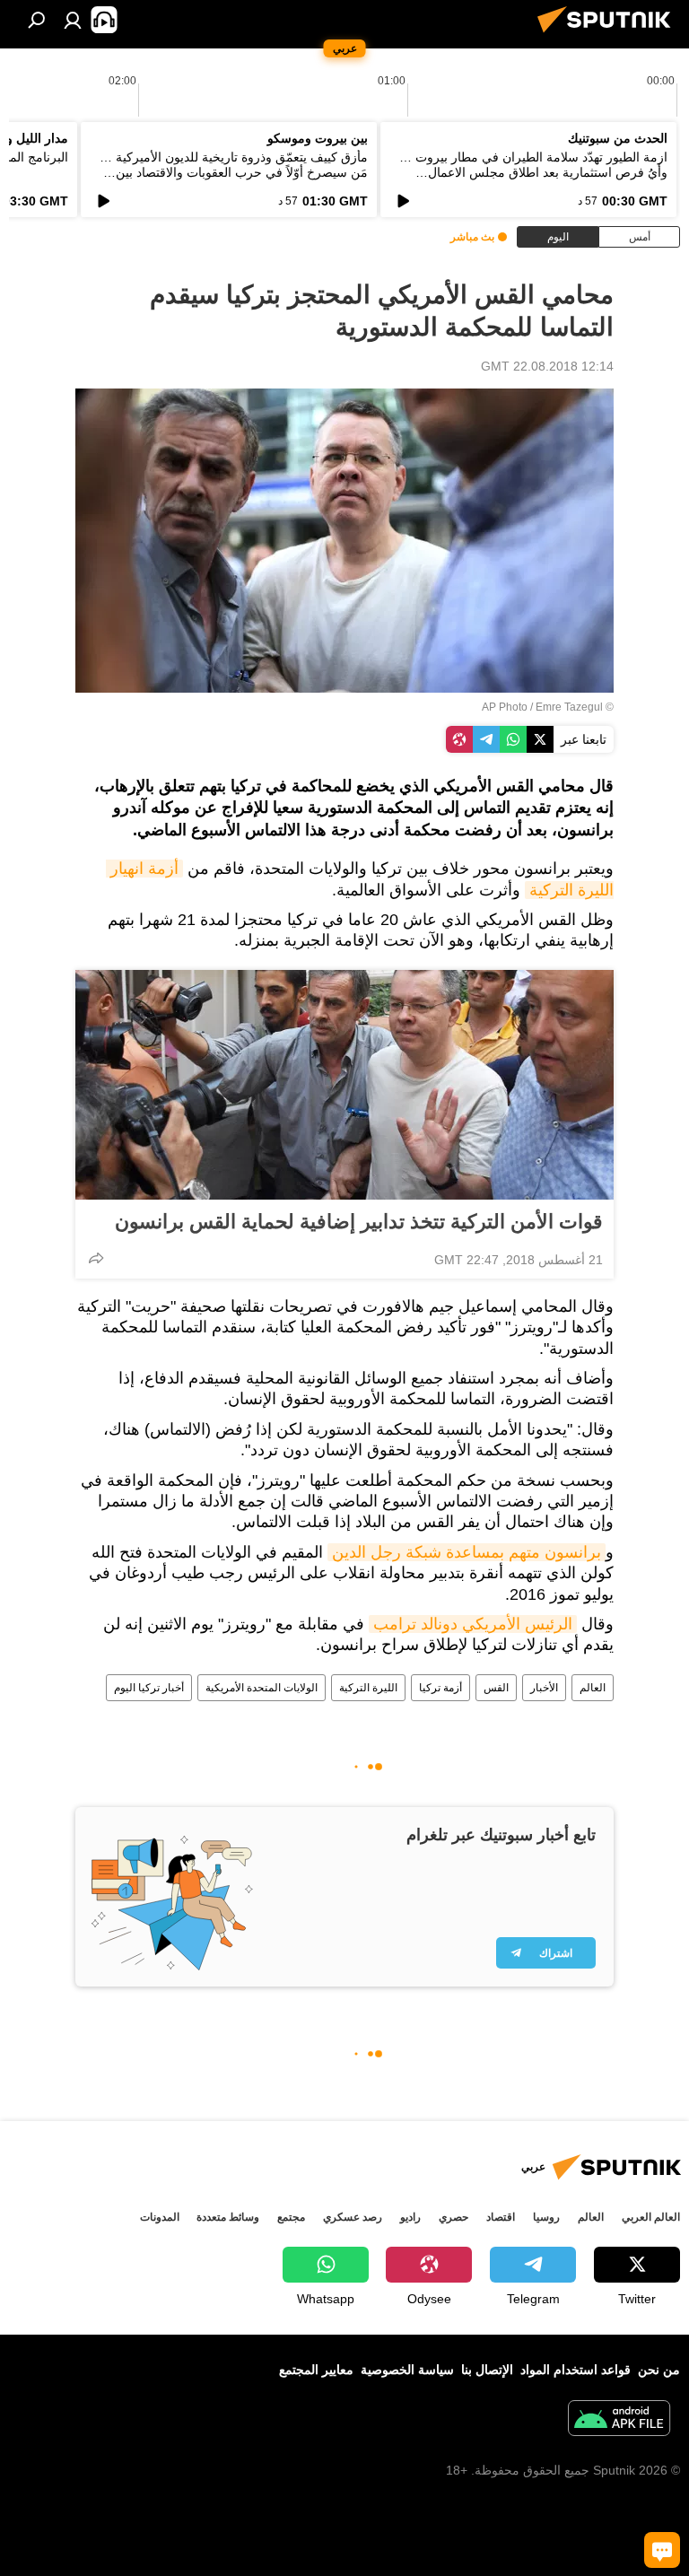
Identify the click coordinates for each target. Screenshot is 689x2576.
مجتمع (291, 2217)
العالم (593, 1688)
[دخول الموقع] (73, 20)
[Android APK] (619, 2420)
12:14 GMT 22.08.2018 (547, 366)
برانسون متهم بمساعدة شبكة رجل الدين (467, 1552)
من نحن (659, 2370)
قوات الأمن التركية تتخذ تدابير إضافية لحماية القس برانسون (359, 1222)
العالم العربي (651, 2217)
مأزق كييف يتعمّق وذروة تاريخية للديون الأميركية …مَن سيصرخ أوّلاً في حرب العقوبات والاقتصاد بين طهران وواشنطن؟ (234, 172)
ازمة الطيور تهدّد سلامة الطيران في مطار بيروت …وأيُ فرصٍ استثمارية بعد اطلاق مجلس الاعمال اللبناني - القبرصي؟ (533, 172)
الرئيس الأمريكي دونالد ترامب (473, 1624)
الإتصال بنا (487, 2370)
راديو (410, 2217)
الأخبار (544, 1688)
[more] (96, 1258)
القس (496, 1688)
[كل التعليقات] (662, 2550)
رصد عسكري (353, 2217)
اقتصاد (501, 2217)
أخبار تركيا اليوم (149, 1688)
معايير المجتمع (316, 2370)
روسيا (546, 2217)
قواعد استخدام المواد (576, 2370)
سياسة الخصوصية (407, 2370)
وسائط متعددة (228, 2217)
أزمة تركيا (440, 1688)
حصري (454, 2217)
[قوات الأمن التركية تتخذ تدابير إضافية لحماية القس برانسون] (344, 1085)
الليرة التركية (368, 1688)
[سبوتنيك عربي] (609, 35)
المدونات (160, 2217)
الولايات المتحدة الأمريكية (262, 1688)
